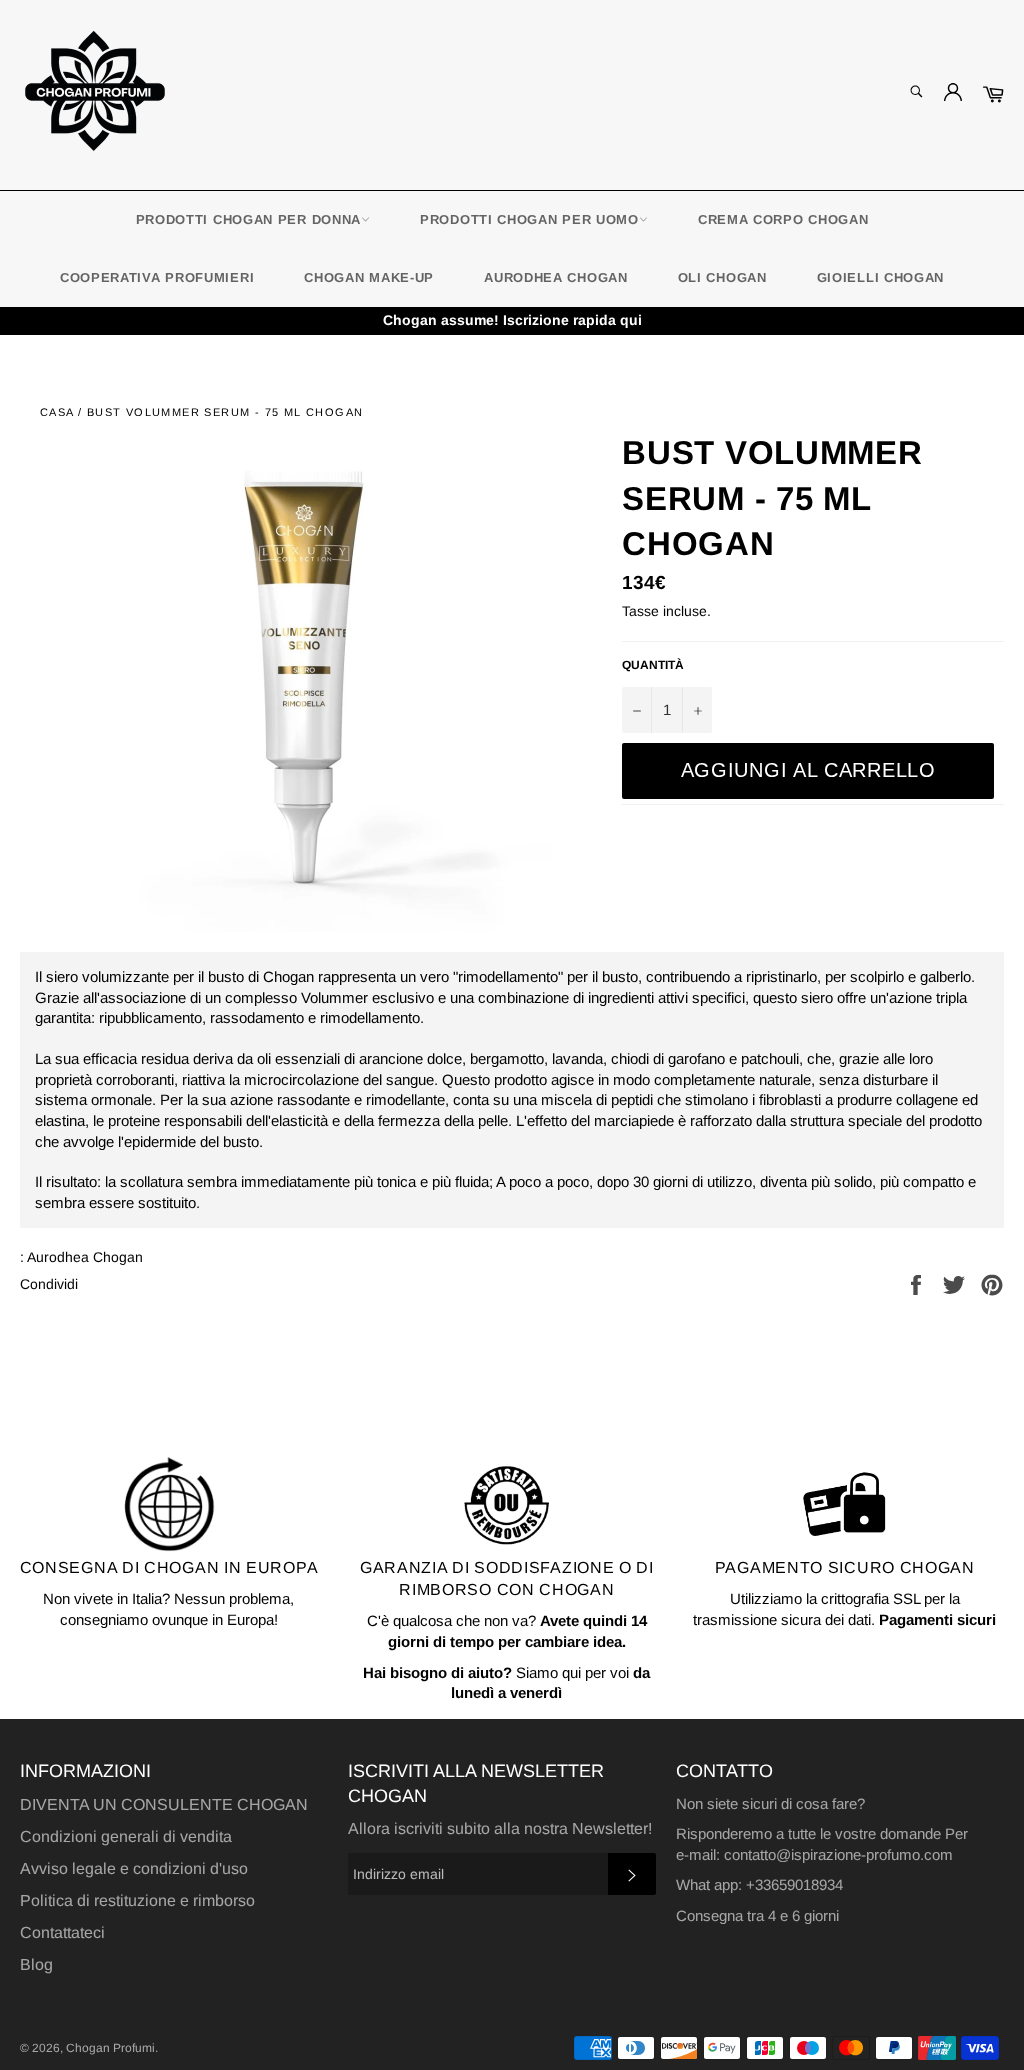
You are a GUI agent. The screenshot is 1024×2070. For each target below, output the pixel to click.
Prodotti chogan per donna (249, 219)
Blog (36, 1964)
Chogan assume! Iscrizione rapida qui (512, 320)
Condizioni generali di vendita (126, 1836)
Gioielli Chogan (881, 277)
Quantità (653, 665)
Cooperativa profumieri (157, 277)
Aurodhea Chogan (556, 277)
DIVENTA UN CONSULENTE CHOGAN (164, 1804)
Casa (57, 412)
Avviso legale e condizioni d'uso (134, 1868)
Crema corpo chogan (783, 219)
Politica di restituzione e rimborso (137, 1900)
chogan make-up (369, 277)
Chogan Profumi (110, 2048)
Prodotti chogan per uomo (529, 219)
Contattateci (62, 1932)
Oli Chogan (722, 277)
